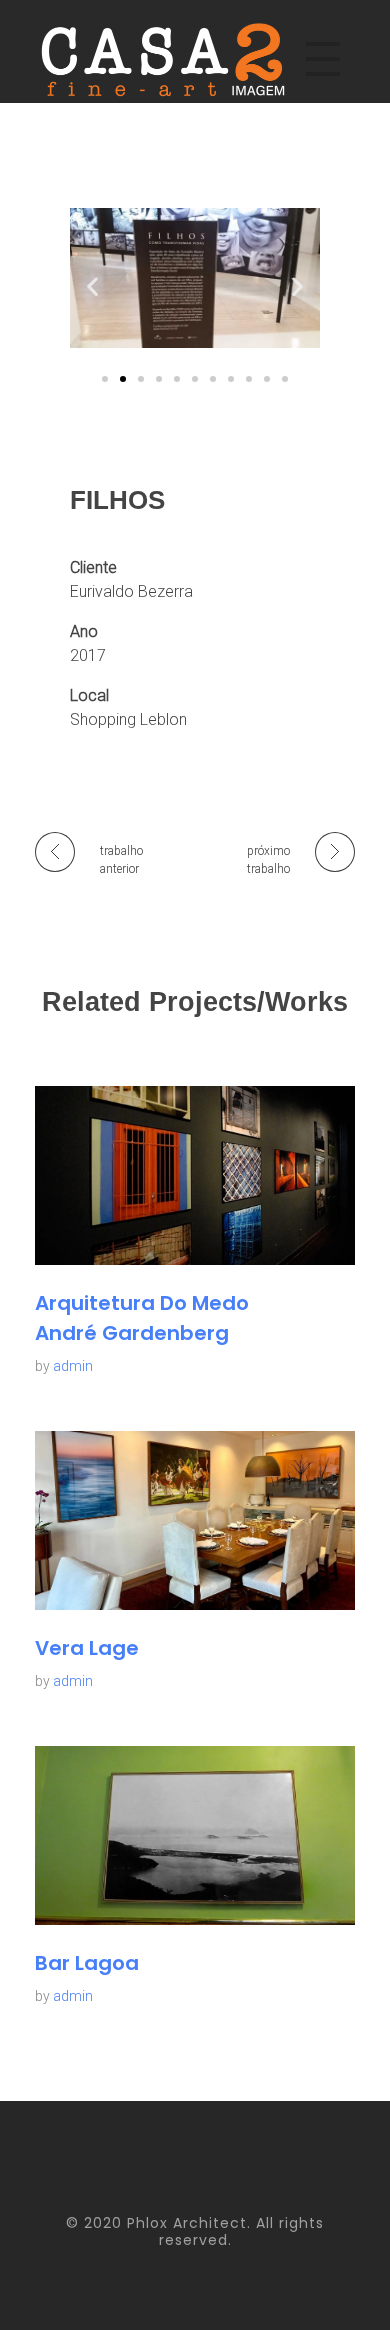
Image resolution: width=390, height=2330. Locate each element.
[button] (92, 285)
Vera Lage (87, 1648)
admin (73, 1366)
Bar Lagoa (87, 1963)
